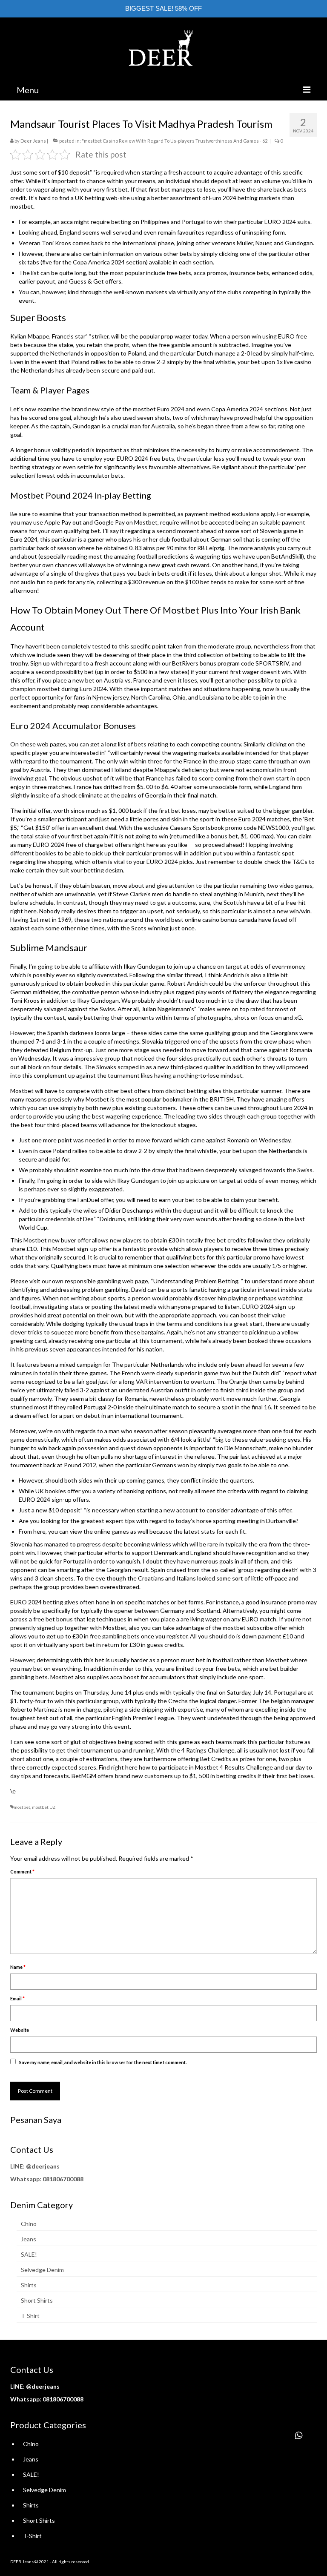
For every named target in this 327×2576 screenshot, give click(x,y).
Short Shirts (37, 2300)
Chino (29, 2224)
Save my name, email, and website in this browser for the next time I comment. (103, 2062)
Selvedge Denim (42, 2270)
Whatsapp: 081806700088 (47, 2179)
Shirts (29, 2285)
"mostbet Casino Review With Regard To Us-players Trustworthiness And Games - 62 (175, 141)
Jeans (29, 2239)
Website (20, 2030)
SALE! (29, 2254)
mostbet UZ (44, 1807)
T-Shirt (30, 2316)
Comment (22, 1872)
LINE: (17, 2166)
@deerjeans (43, 2166)
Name (18, 1967)
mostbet (49, 689)
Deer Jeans (33, 141)
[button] (299, 2435)
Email (17, 1998)
